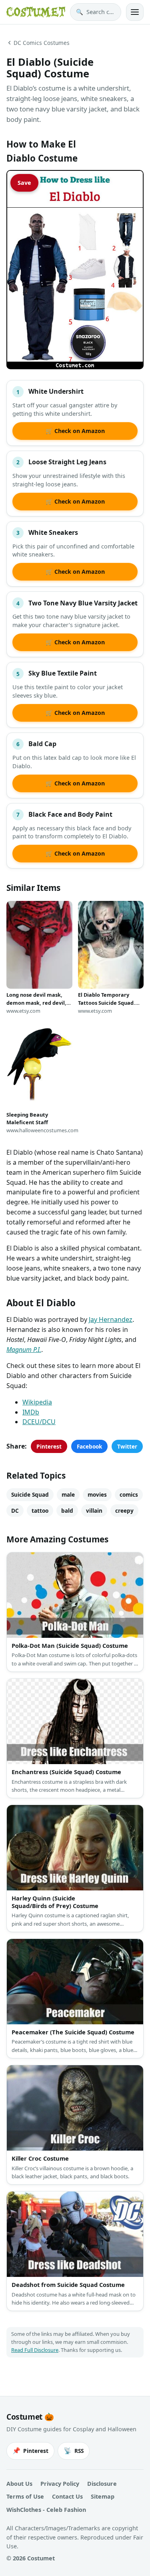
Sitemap (103, 2496)
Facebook (89, 1446)
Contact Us (67, 2496)
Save (24, 183)
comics (129, 1494)
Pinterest (49, 1446)
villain (94, 1511)
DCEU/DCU (39, 1422)
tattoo (40, 1511)
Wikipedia (37, 1402)
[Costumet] (36, 12)
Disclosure (102, 2484)
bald (67, 1511)
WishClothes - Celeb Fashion (46, 2510)
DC (15, 1511)
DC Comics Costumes (42, 43)
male (68, 1494)
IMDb (31, 1412)
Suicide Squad (30, 1494)
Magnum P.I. (24, 1350)
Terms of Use (25, 2496)
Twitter (127, 1446)
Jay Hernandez (111, 1319)
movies (97, 1494)
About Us (19, 2484)
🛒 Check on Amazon (75, 431)
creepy (124, 1511)
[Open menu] (135, 12)
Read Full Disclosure (35, 2350)
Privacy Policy (60, 2484)
